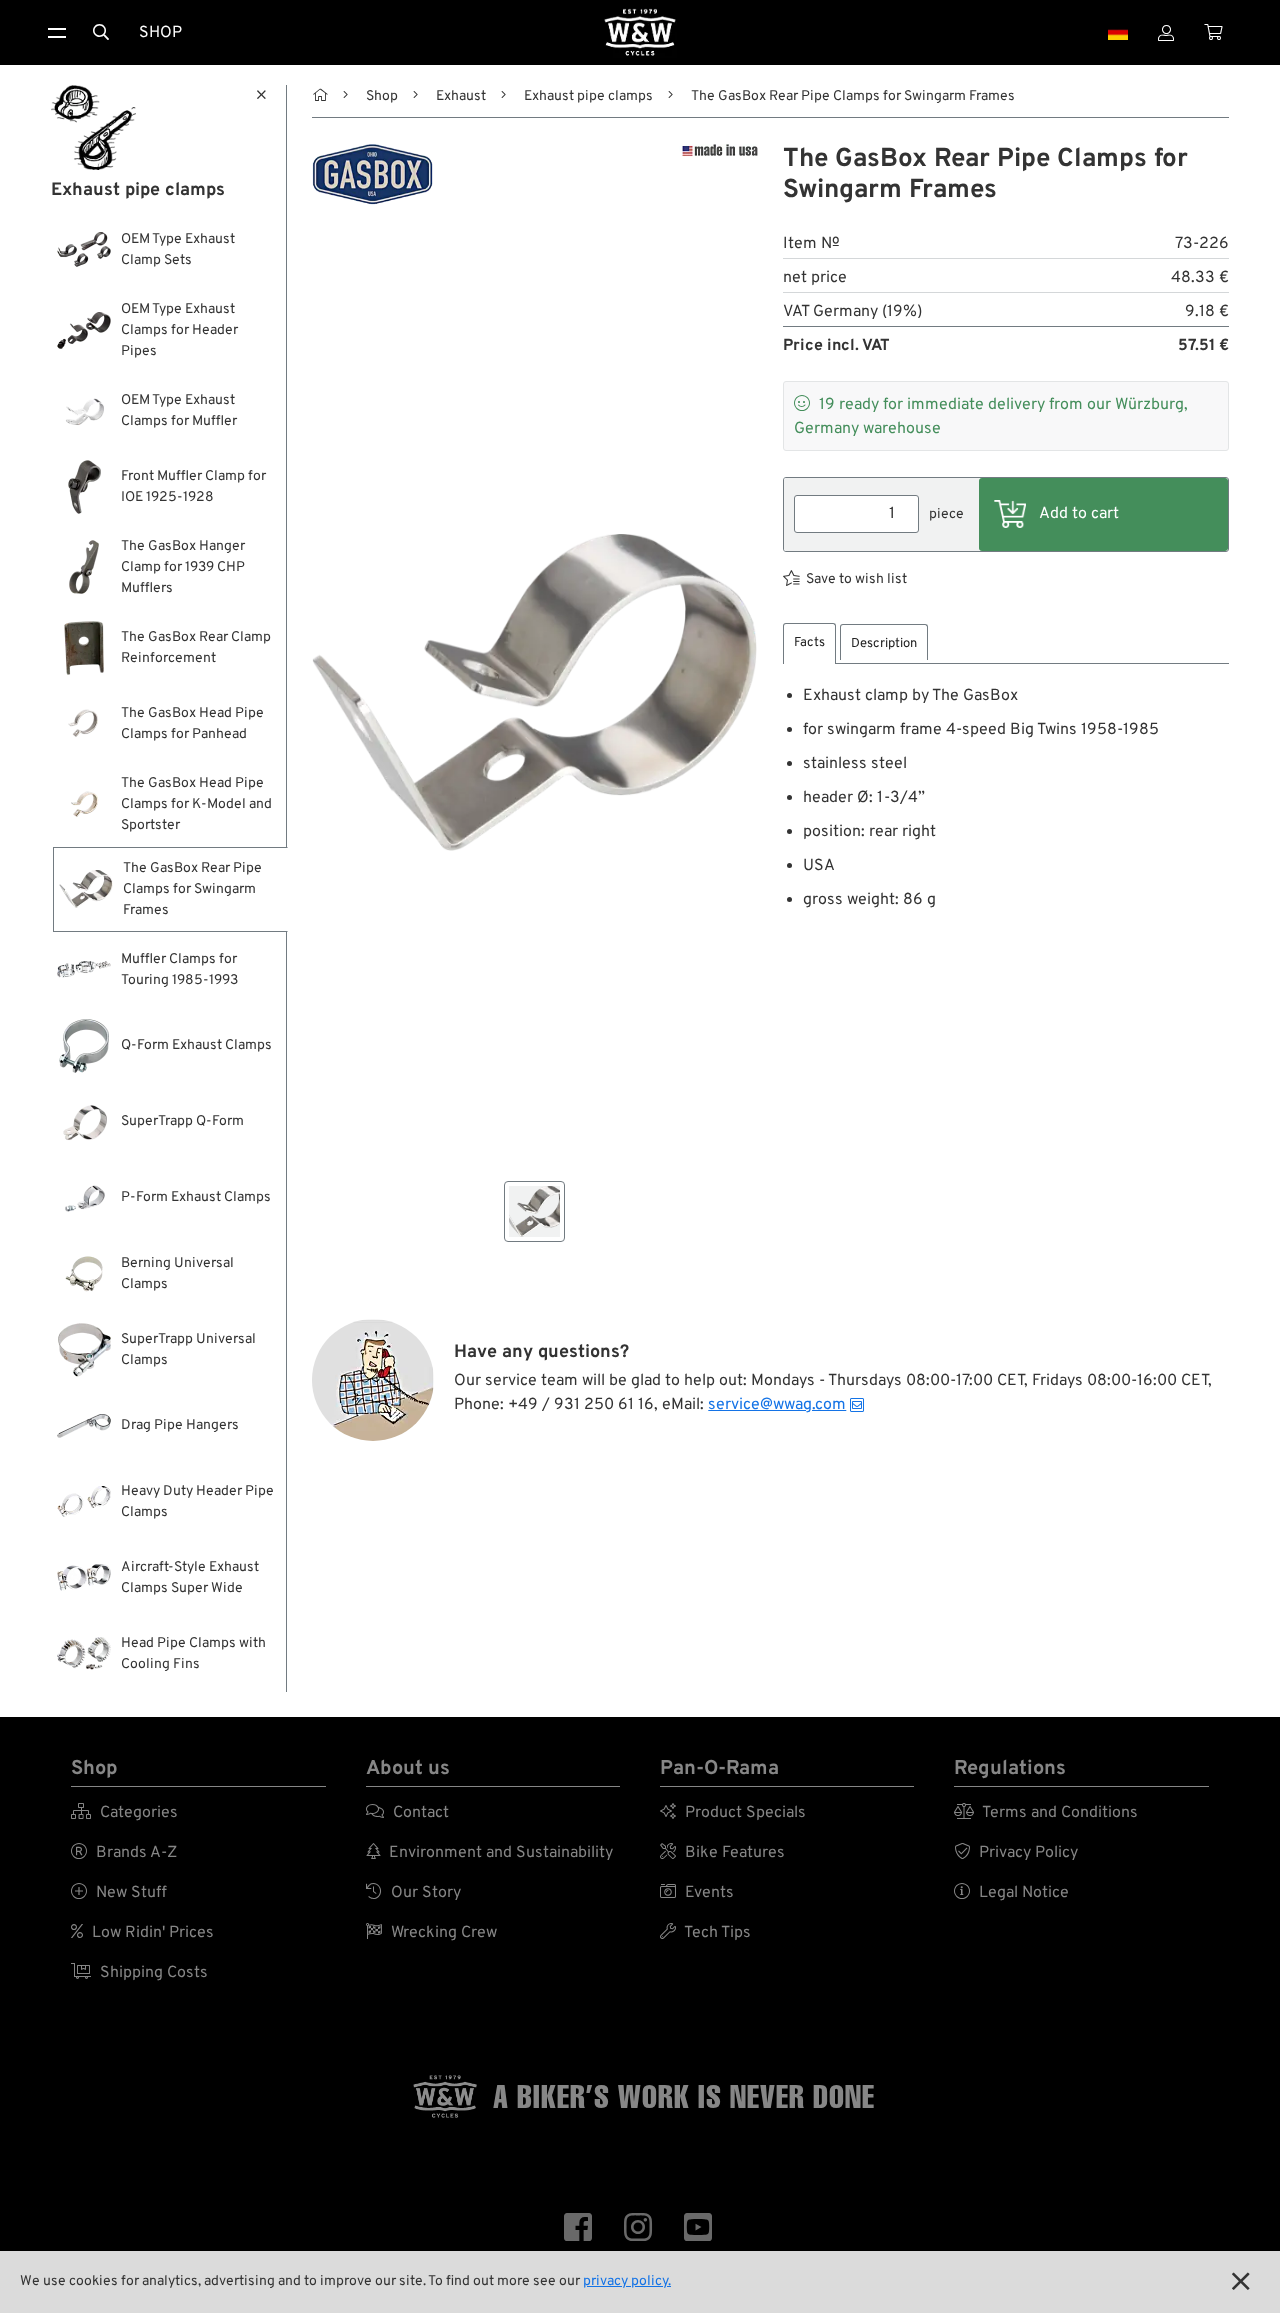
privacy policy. (627, 2281)
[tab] (809, 643)
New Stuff (119, 1893)
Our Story (413, 1893)
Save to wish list (856, 579)
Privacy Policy (1016, 1853)
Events (697, 1893)
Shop (160, 33)
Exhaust (461, 96)
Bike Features (722, 1853)
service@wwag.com (777, 1405)
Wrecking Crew (431, 1933)
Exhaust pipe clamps (588, 96)
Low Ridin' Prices (142, 1933)
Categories (124, 1813)
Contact (407, 1813)
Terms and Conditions (1046, 1813)
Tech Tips (705, 1933)
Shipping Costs (139, 1973)
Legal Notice (1011, 1893)
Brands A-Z (124, 1853)
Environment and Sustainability (489, 1853)
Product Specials (733, 1813)
